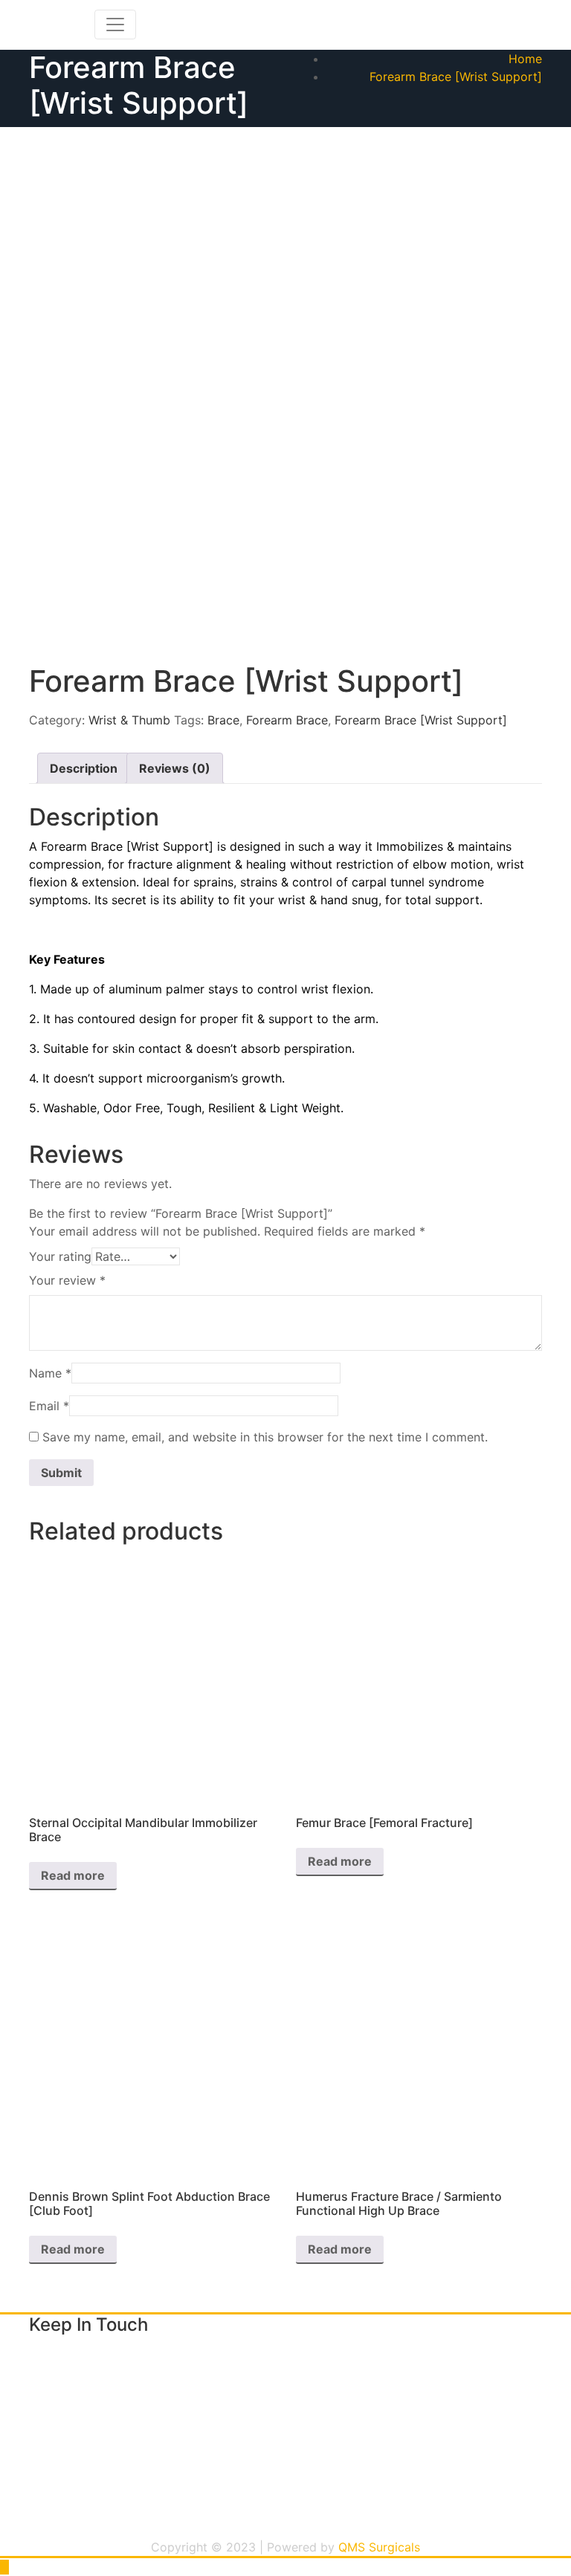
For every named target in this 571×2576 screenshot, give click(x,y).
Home (525, 59)
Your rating (60, 1256)
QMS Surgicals (379, 2547)
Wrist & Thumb (129, 720)
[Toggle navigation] (115, 25)
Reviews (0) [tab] (175, 768)
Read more (73, 1875)
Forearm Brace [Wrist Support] (456, 77)
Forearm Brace (287, 720)
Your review (67, 1280)
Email (49, 1406)
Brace (223, 720)
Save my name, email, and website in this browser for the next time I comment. (265, 1437)
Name (50, 1373)
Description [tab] (84, 768)
